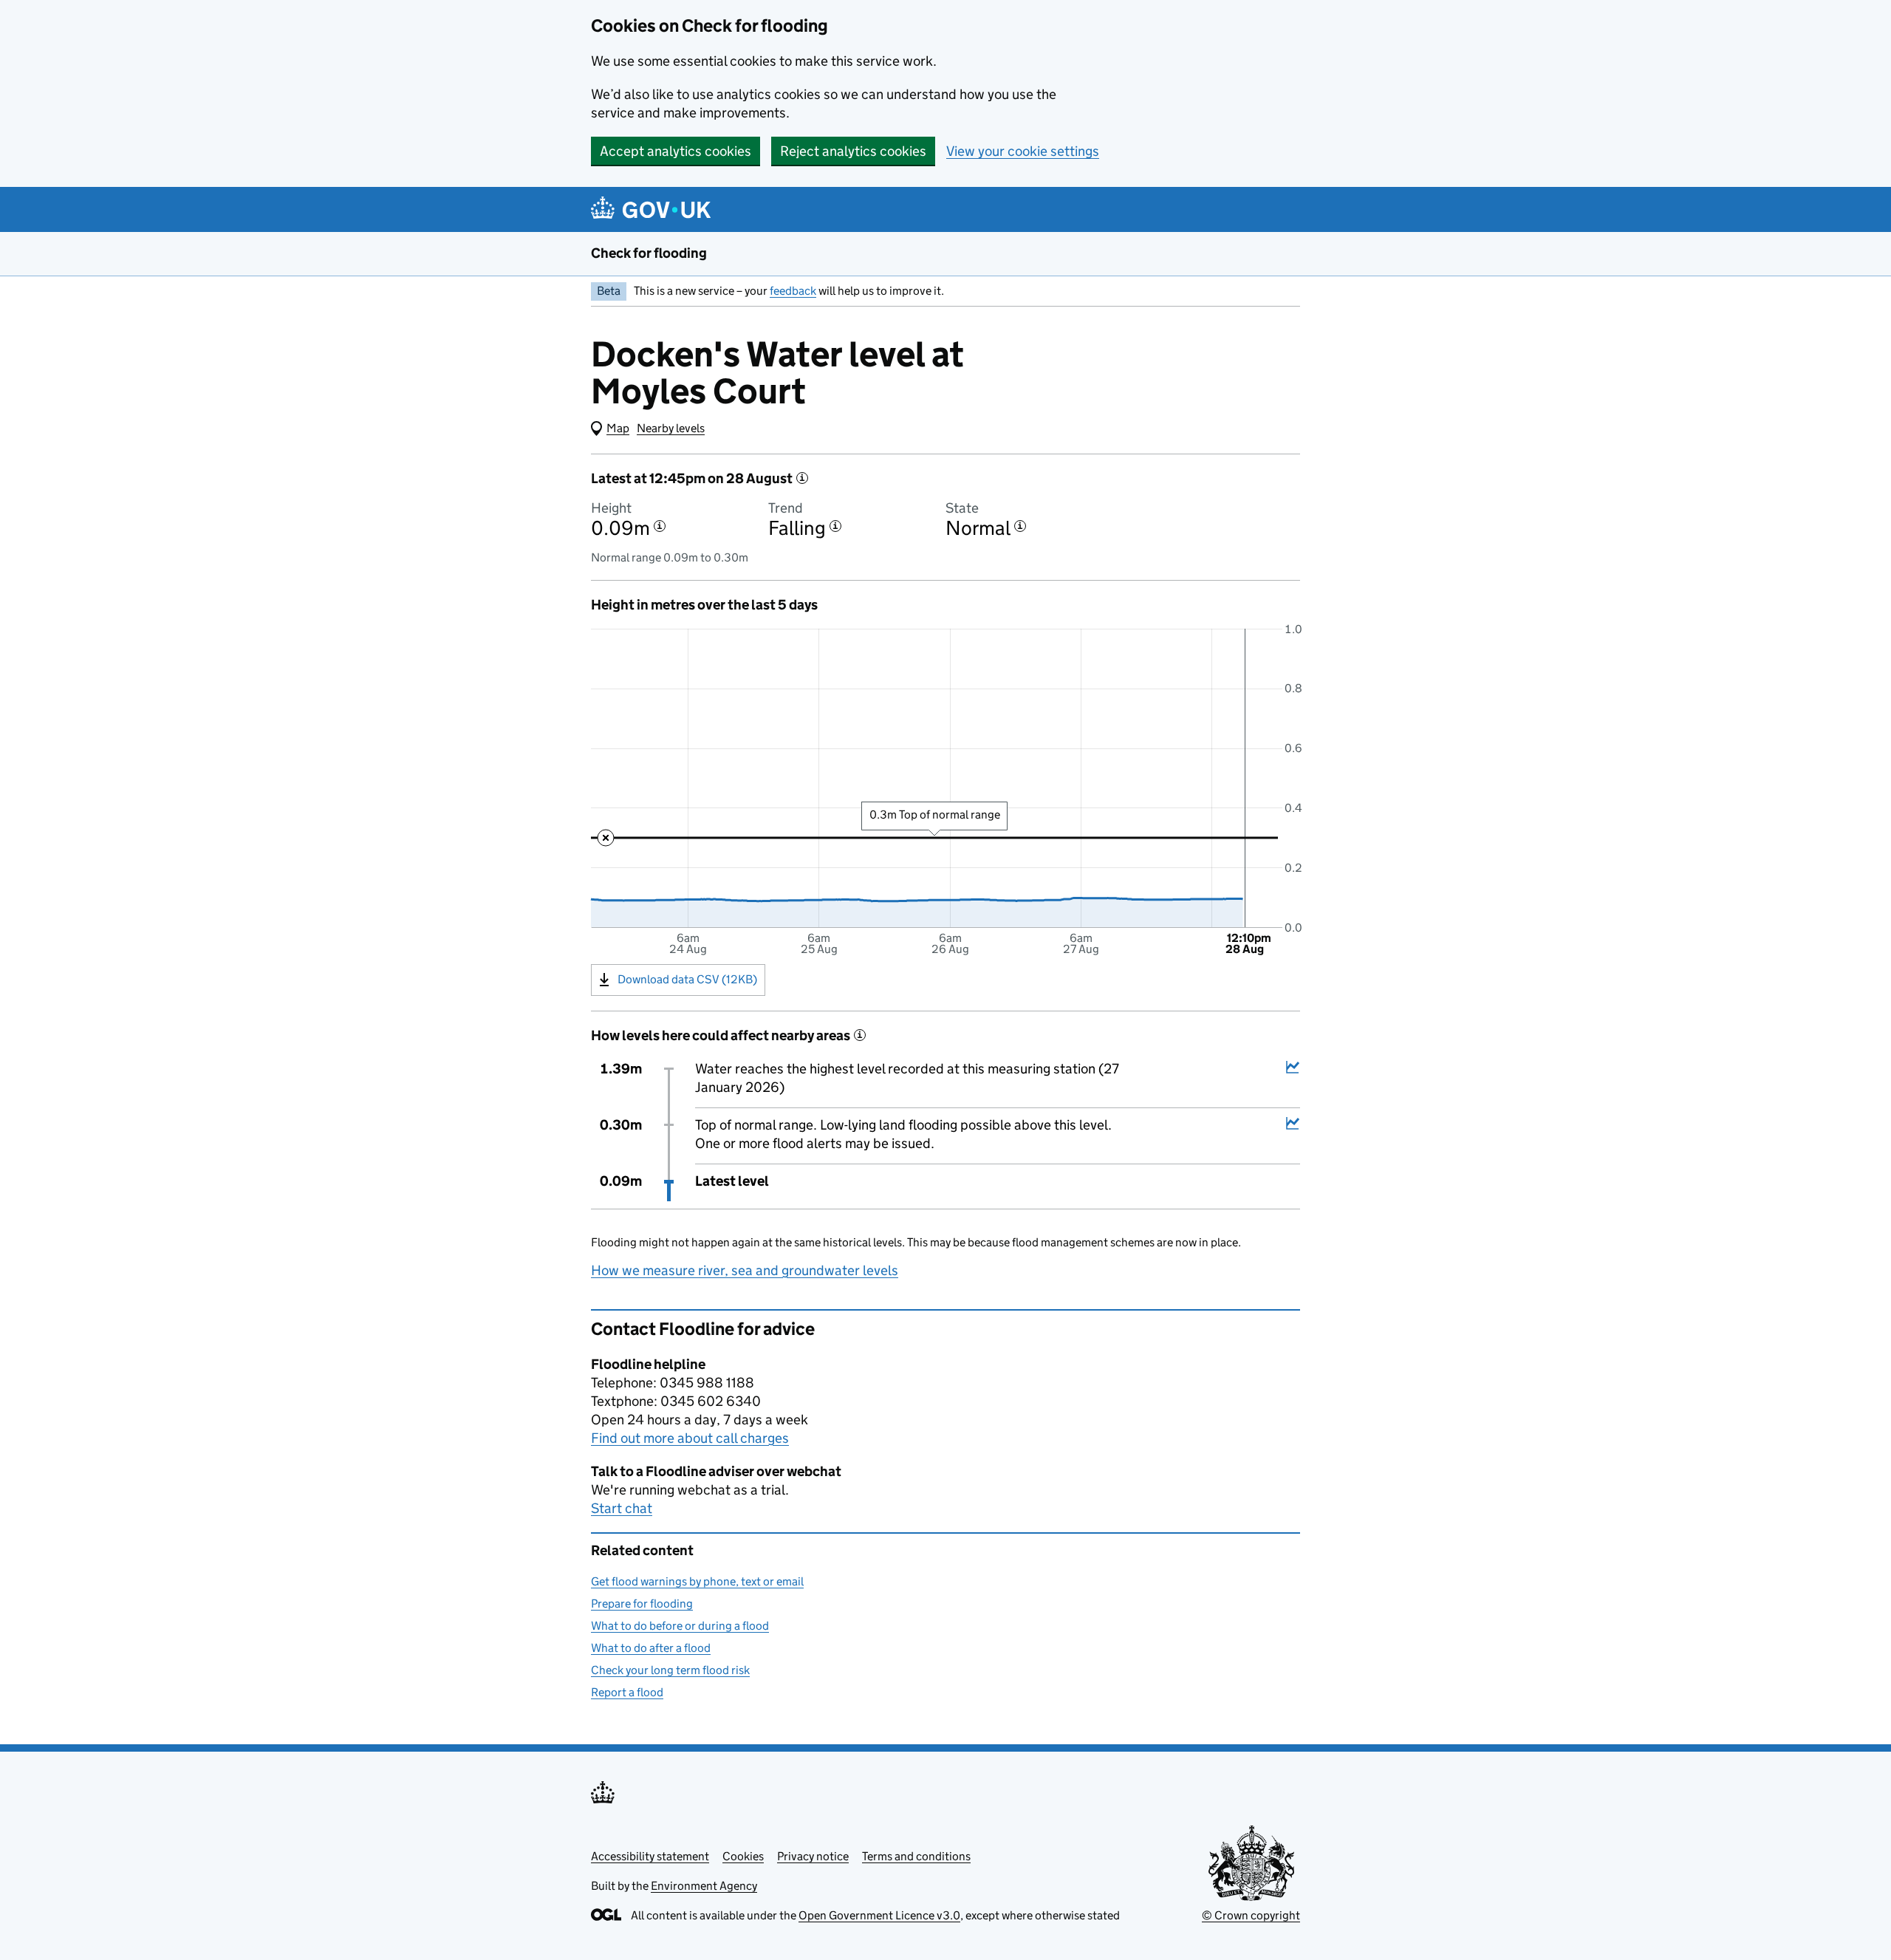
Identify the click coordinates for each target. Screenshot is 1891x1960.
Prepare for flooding (642, 1604)
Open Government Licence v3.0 (879, 1915)
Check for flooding (649, 253)
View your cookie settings (1023, 151)
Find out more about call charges (690, 1438)
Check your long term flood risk (670, 1670)
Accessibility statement (650, 1856)
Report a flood (627, 1692)
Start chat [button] (622, 1508)
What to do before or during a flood (680, 1626)
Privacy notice (813, 1856)
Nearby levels (671, 428)
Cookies (743, 1856)
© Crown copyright (1251, 1915)
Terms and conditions (916, 1856)
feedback (793, 291)
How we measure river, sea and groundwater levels (745, 1270)
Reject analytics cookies (853, 151)
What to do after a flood (651, 1648)
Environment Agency (704, 1886)
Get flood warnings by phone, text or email (697, 1581)
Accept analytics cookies (676, 151)
